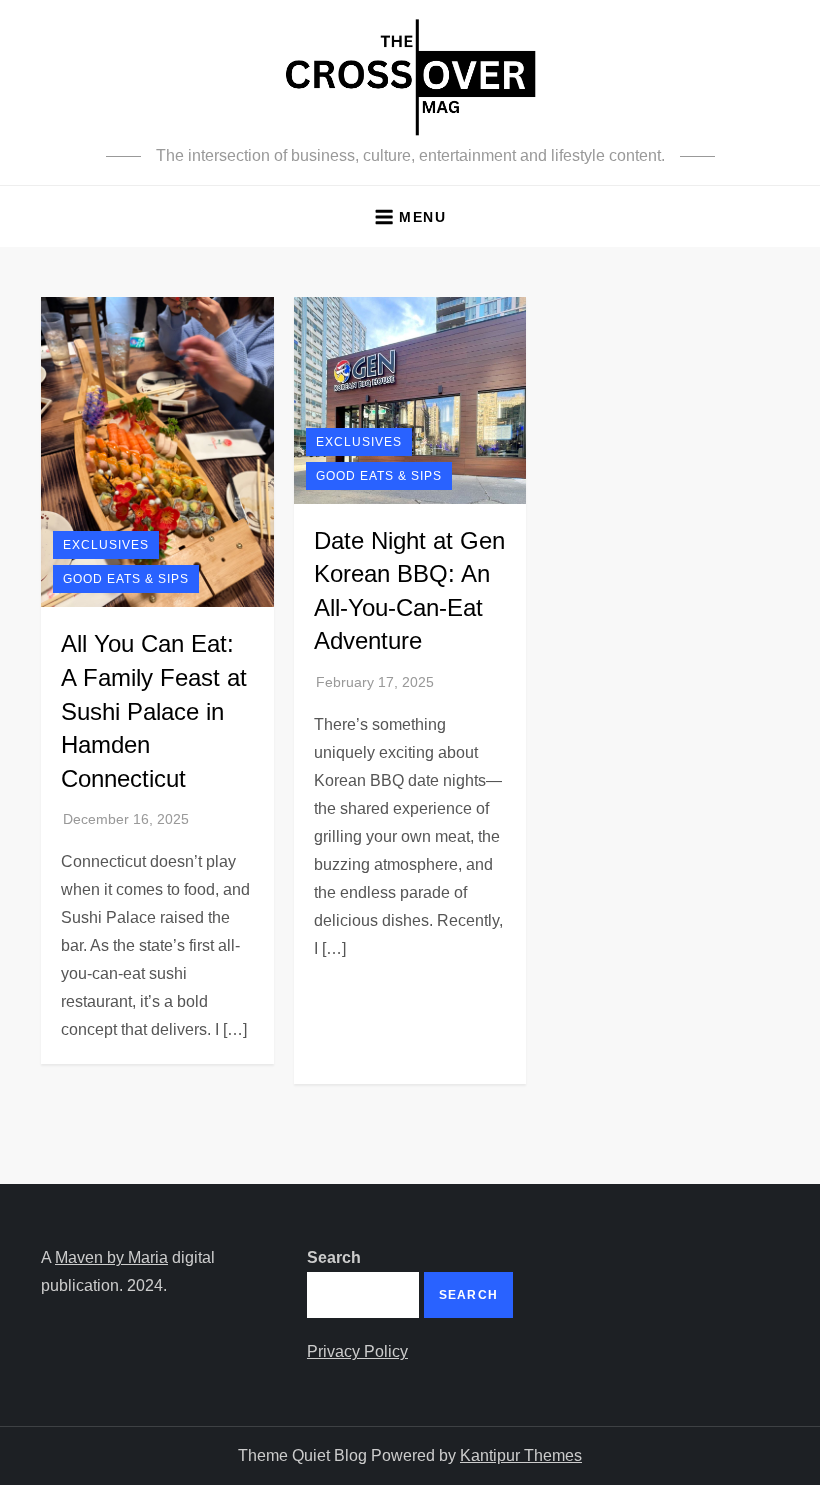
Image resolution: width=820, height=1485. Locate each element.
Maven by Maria (111, 1257)
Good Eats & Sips (126, 579)
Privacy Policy (357, 1351)
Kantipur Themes (521, 1455)
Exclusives (106, 545)
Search (334, 1257)
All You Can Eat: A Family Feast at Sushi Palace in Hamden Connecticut (154, 710)
